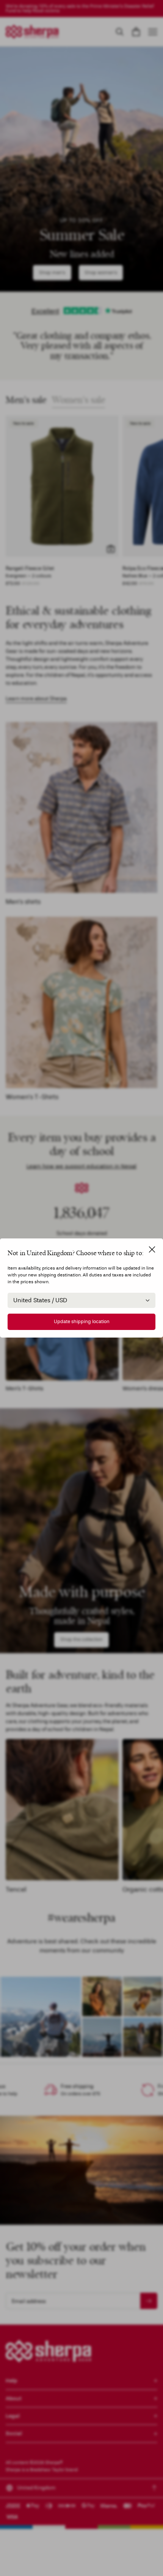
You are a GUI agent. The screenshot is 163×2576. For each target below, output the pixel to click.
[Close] (152, 1249)
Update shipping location (82, 1322)
